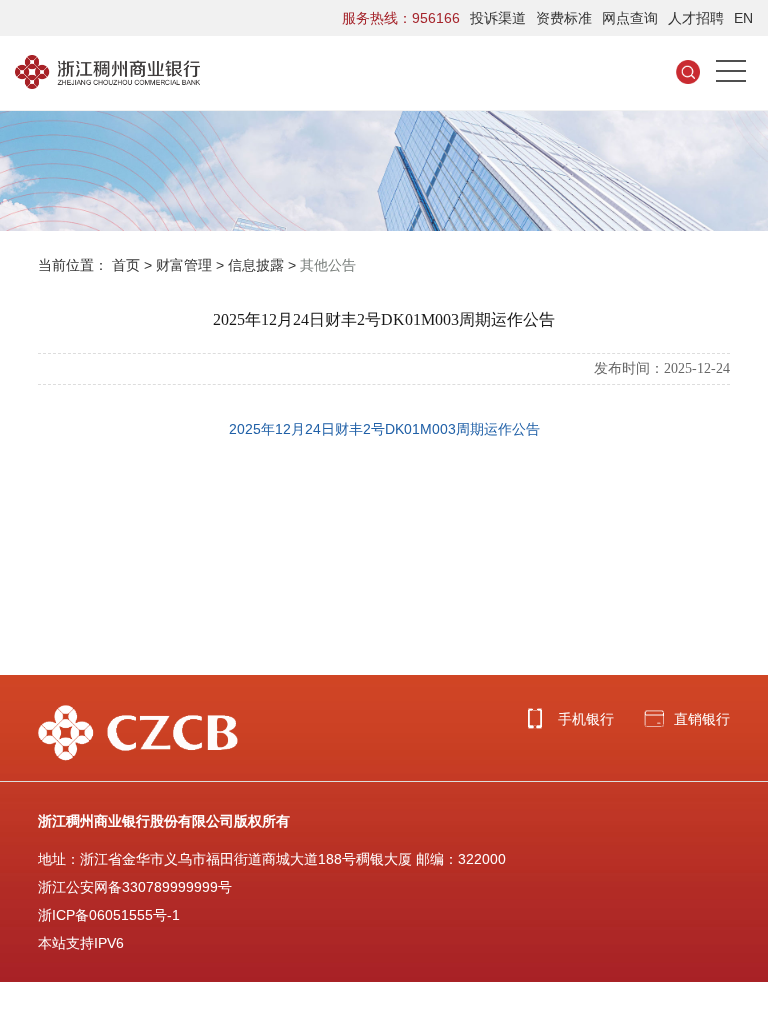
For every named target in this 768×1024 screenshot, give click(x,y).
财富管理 (184, 265)
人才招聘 (696, 18)
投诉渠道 (498, 18)
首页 (126, 265)
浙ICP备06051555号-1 (109, 915)
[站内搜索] (688, 71)
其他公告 (328, 265)
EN (743, 18)
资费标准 (564, 18)
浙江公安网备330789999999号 (135, 887)
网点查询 (630, 18)
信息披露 (256, 265)
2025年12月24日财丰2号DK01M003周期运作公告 (384, 429)
